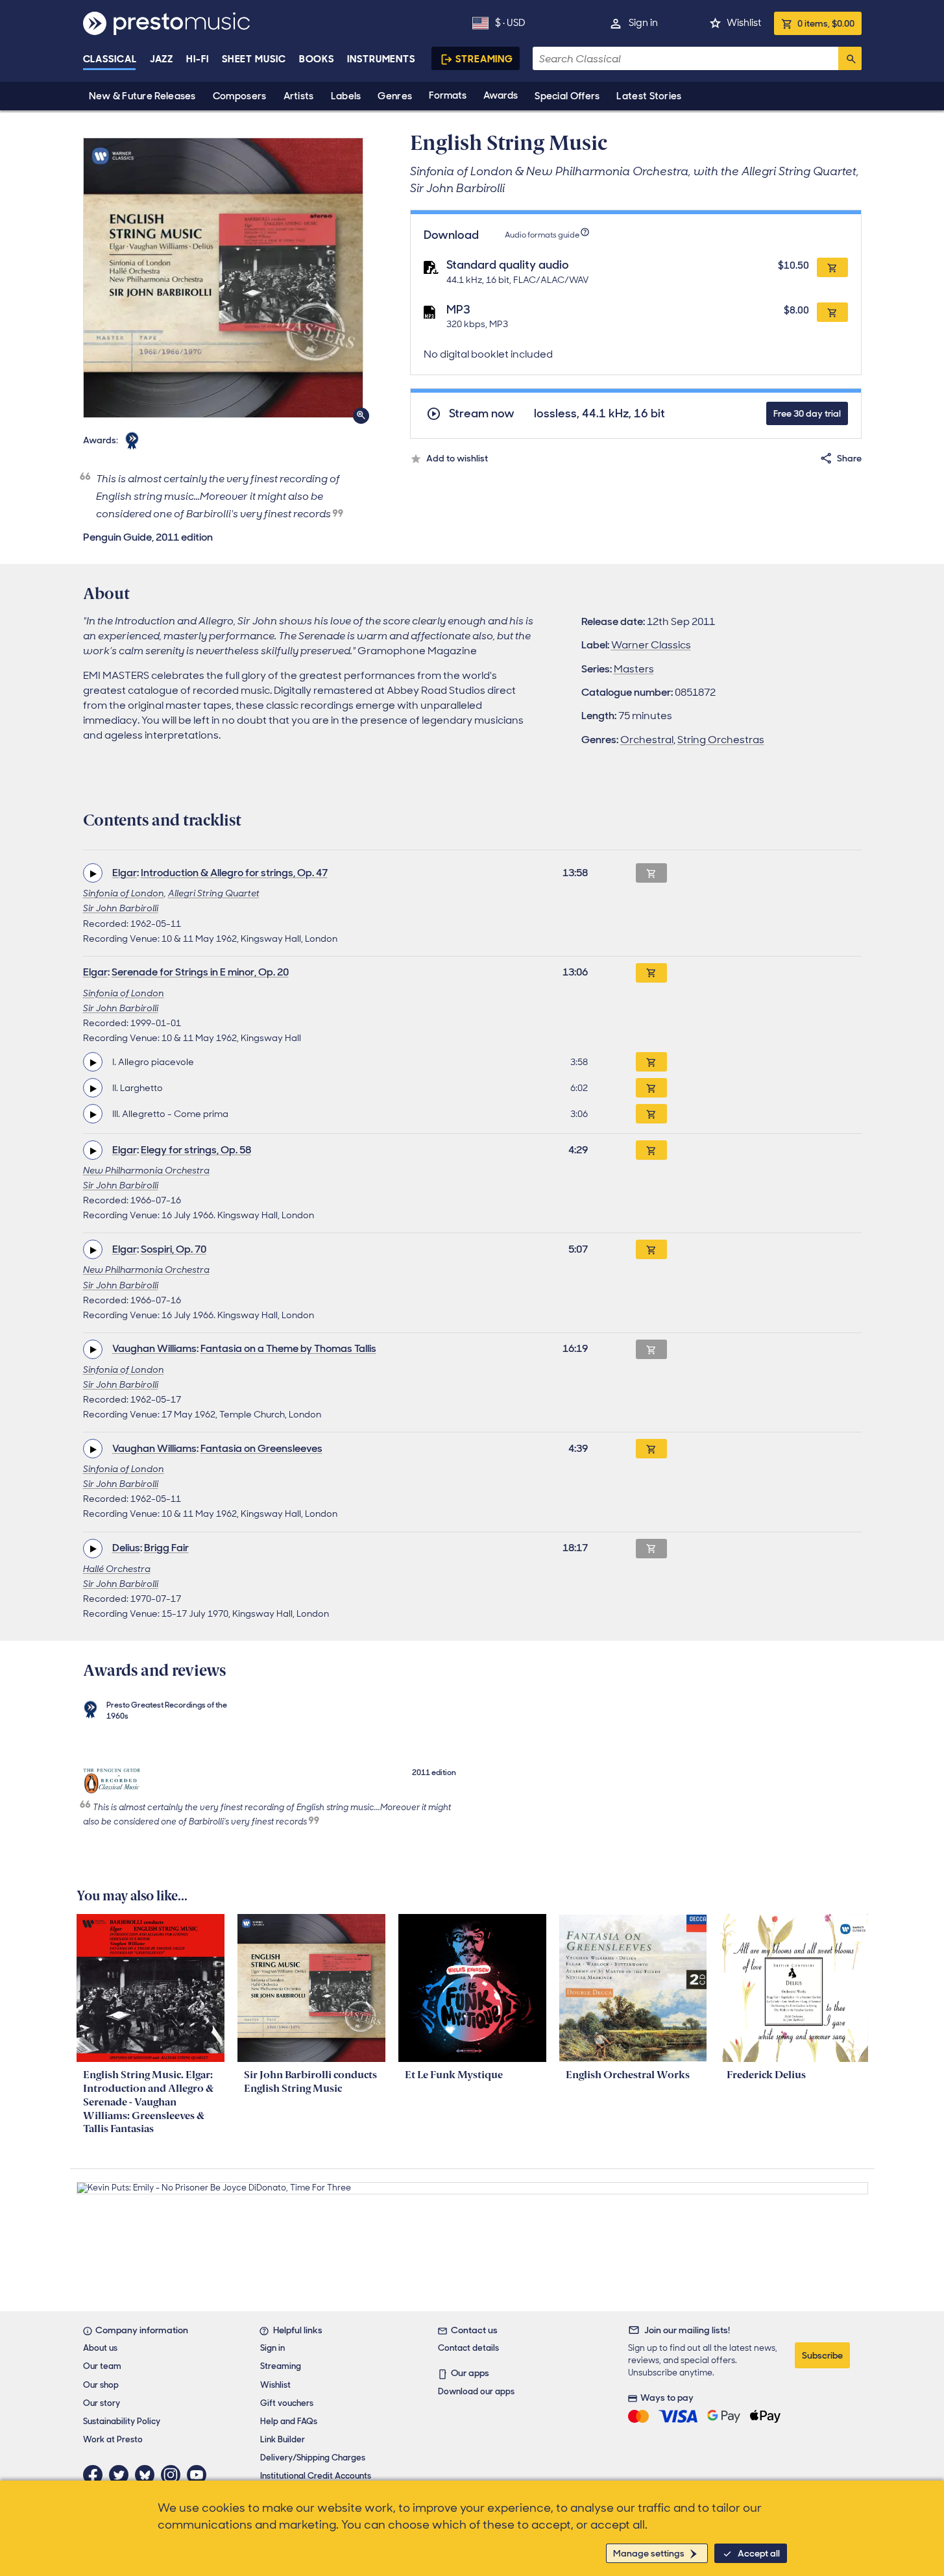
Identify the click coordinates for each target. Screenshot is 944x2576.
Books (317, 59)
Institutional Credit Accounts (316, 2476)
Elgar (125, 873)
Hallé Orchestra (117, 1569)
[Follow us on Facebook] (96, 2475)
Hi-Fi (198, 59)
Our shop (101, 2385)
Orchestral (647, 740)
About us (100, 2348)
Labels (346, 96)
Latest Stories (649, 96)
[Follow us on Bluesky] (148, 2475)
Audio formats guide (542, 235)
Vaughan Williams (154, 1348)
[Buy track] (651, 1062)
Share (849, 458)
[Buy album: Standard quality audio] (832, 267)
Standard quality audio (508, 265)
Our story (102, 2403)
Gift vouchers (287, 2403)
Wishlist (744, 23)
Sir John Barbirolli (121, 908)
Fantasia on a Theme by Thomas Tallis (288, 1348)
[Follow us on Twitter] (122, 2475)
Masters (634, 669)
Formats (448, 95)
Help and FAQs (289, 2421)
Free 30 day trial (807, 413)
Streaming (484, 59)
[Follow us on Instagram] (174, 2475)
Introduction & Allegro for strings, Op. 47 (234, 873)
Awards (501, 95)
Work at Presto (113, 2439)
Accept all (759, 2553)
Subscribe (822, 2355)
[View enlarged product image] (223, 278)
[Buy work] (651, 973)
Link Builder (283, 2439)
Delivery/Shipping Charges (313, 2458)
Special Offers (567, 96)
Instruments (381, 59)
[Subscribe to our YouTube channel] (200, 2475)
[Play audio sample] (93, 873)
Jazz (162, 59)
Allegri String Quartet (214, 893)
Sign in (643, 23)
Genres (395, 96)
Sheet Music (254, 59)
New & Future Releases (142, 96)
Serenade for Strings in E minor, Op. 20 (200, 972)
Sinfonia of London (124, 893)
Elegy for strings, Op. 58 (196, 1150)
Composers (240, 96)
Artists (299, 96)
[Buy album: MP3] (832, 312)
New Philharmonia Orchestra (146, 1170)
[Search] (850, 58)
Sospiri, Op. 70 (174, 1249)
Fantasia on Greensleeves (261, 1448)
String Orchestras (721, 740)
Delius (126, 1548)
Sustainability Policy (122, 2421)
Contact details (468, 2348)
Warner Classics (651, 645)
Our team (102, 2366)
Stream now (482, 414)
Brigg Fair (166, 1548)
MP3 (458, 310)
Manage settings (649, 2553)
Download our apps (476, 2391)
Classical (110, 59)
